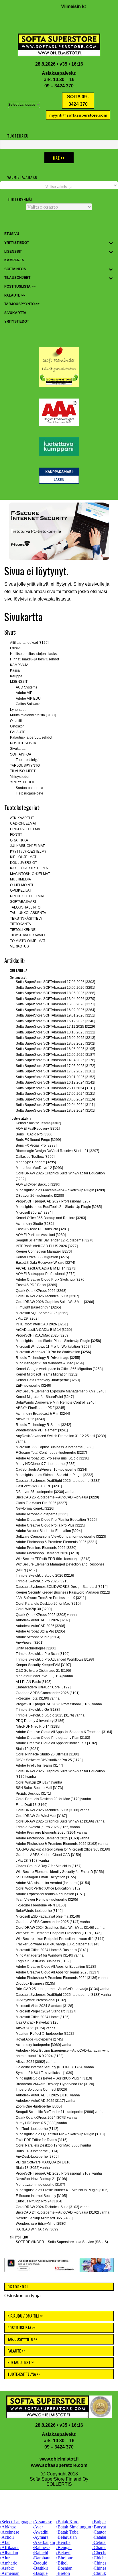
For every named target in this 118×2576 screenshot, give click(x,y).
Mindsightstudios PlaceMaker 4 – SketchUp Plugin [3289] (60, 1190)
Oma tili (16, 721)
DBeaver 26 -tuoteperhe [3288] (40, 1196)
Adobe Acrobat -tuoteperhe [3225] (42, 1514)
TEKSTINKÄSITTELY (26, 919)
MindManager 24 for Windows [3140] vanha (50, 1955)
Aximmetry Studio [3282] (35, 1224)
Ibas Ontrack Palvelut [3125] (38, 2022)
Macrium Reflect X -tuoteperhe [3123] (45, 2034)
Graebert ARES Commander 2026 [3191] (48, 1693)
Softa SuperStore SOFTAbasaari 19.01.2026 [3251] (55, 1015)
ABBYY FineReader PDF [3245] (40, 1408)
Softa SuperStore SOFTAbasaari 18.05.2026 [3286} (56, 993)
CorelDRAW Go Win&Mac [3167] (41, 1816)
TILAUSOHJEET (23, 771)
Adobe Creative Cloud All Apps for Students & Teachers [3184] (64, 1732)
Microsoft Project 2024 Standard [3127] (46, 2011)
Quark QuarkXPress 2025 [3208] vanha (46, 1615)
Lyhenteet (18, 710)
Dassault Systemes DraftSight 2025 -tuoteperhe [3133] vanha (63, 1995)
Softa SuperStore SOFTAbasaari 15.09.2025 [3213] (55, 1038)
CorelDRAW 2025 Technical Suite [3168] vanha (53, 1810)
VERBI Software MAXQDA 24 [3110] (44, 2162)
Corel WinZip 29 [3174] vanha (39, 1782)
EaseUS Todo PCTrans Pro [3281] (42, 1229)
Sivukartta (18, 749)
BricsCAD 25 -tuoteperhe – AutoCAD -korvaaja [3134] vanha (63, 1989)
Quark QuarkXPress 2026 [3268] (41, 1291)
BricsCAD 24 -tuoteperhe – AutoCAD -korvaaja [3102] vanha (63, 2212)
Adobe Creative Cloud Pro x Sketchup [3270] (51, 1280)
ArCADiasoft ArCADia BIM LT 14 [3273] (46, 1268)
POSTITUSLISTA (23, 743)
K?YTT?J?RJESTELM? (28, 852)
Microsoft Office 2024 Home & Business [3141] (52, 1950)
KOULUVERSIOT (23, 863)
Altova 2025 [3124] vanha (36, 2028)
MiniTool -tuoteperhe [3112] (37, 2129)
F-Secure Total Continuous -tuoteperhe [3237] (51, 1453)
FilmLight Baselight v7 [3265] (38, 1307)
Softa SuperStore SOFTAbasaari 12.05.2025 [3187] (55, 1055)
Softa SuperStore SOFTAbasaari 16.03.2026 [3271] (55, 1004)
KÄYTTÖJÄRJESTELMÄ (29, 868)
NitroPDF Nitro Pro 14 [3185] (38, 1727)
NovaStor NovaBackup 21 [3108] (41, 2179)
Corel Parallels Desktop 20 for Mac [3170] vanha (53, 1799)
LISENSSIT (19, 682)
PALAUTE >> (16, 2351)
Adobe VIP (24, 693)
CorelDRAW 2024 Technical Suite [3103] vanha (53, 2207)
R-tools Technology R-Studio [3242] (43, 1425)
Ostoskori (17, 726)
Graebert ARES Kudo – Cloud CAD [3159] (48, 1855)
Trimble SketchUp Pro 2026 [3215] (43, 1581)
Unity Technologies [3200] (36, 1648)
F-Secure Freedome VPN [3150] (41, 1905)
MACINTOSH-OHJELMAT (30, 874)
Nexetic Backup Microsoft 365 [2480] (44, 2218)
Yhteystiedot (20, 777)
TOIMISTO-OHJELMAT (28, 941)
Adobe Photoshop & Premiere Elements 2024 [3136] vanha (62, 1978)
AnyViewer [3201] (29, 1643)
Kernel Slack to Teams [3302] (38, 1123)
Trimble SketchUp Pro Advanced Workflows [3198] (55, 1659)
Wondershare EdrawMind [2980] (41, 2224)
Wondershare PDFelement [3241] (42, 1430)
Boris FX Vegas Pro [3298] (36, 1145)
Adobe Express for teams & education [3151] (50, 1894)
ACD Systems (26, 687)
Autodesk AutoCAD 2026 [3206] (40, 1626)
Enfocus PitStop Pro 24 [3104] (39, 2201)
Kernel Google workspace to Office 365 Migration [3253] (59, 1369)
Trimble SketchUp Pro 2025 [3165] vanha (48, 1827)
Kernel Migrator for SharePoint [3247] (45, 1397)
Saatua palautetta (29, 788)
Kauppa (16, 676)
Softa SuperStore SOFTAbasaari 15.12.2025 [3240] (55, 1021)
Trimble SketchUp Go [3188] (38, 1710)
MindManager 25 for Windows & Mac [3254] (50, 1363)
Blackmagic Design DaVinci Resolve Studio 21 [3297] (57, 1151)
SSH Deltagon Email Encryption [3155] (46, 1877)
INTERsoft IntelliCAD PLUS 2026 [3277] (47, 1246)
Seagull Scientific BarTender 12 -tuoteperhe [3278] (55, 1240)
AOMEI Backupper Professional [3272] (46, 1274)
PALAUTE (18, 732)
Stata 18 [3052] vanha (33, 2168)
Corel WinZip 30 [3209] (34, 1609)
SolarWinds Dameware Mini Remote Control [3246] (56, 1402)
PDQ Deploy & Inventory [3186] (40, 1721)
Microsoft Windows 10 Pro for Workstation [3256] (53, 1352)
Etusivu (16, 648)
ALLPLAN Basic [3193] (34, 1682)
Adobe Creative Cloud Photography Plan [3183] (53, 1738)
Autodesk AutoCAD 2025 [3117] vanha (46, 2101)
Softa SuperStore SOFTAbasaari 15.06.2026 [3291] (55, 988)
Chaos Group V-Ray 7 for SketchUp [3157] (49, 1866)
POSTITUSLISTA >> (21, 2327)
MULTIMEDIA (20, 879)
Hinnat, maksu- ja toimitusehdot (35, 659)
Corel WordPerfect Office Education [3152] (49, 1888)
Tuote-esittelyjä (28, 760)
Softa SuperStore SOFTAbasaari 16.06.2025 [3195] (55, 1049)
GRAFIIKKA (19, 840)
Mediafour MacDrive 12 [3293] (39, 1168)
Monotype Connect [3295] (36, 1162)
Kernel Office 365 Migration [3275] (42, 1257)
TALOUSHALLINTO (25, 907)
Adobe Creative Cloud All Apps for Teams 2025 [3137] (57, 1972)
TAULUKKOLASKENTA (28, 913)
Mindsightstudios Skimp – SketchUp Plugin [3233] (54, 1475)
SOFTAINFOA (21, 754)
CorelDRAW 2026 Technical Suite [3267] (47, 1296)
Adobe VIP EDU (28, 699)
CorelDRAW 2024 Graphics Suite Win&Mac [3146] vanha (60, 1928)
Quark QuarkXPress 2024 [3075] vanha (46, 2118)
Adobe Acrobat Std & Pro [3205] (40, 1631)
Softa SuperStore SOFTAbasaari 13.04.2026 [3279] (55, 999)
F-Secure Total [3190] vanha (38, 1698)
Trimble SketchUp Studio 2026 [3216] (45, 1576)
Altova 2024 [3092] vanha (36, 2062)
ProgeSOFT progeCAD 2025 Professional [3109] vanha (59, 2173)
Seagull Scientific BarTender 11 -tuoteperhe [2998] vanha (60, 2112)
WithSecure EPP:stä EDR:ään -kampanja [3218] (53, 1559)
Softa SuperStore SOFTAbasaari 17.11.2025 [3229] (55, 1027)
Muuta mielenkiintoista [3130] (33, 715)
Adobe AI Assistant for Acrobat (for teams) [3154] (53, 1883)
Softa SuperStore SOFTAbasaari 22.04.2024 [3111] (55, 1105)
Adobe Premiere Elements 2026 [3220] (46, 1548)
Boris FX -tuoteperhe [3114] (37, 2151)
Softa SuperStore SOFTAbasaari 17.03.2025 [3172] (55, 1066)
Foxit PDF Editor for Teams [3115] (42, 2140)
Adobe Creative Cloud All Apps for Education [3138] (56, 1967)
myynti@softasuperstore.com (78, 115)
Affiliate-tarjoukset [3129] (29, 643)
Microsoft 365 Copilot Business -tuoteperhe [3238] (55, 1447)
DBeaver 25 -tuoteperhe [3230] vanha (45, 1492)
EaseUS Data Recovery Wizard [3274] (45, 1263)
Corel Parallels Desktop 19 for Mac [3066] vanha (53, 2145)
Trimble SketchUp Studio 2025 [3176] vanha (50, 1715)
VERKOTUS (19, 946)
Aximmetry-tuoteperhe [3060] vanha (44, 2045)
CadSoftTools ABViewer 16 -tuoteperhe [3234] (51, 1470)
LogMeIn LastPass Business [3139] (43, 1961)
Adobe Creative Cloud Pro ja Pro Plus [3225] (50, 1525)
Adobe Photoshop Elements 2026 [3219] (47, 1553)
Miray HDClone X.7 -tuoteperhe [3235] (46, 1464)
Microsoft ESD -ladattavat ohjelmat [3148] (48, 1916)
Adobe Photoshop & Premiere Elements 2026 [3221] (56, 1542)
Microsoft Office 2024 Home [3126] (43, 2017)
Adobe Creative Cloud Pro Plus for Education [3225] (56, 1520)
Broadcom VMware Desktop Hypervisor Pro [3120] (55, 2084)
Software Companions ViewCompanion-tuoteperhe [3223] (61, 1537)
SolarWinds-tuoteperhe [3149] (39, 1911)
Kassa (15, 670)
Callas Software (28, 704)
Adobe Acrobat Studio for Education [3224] (49, 1531)
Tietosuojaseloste (29, 793)
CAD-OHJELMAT (23, 823)
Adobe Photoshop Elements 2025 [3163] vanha (53, 1838)
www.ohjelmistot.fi (59, 2459)
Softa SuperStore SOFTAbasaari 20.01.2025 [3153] (55, 1077)
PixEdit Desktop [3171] (33, 1794)
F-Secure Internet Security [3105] (41, 2196)
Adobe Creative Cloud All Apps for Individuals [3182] (56, 1743)
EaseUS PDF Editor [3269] (36, 1285)
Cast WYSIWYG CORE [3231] (39, 1486)
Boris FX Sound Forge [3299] (38, 1140)
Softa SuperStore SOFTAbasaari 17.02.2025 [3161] (55, 1071)
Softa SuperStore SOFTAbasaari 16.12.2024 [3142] (55, 1082)
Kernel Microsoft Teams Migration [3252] (47, 1374)
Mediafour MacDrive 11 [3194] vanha (44, 1676)
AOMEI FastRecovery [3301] (38, 1129)
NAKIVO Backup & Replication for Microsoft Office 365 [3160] (63, 1849)
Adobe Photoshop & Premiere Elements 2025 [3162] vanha (62, 1844)
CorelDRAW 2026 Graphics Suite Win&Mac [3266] (55, 1302)
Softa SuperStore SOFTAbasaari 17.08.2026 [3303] (55, 982)
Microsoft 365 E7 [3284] (34, 1213)
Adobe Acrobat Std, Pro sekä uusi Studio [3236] (52, 1458)
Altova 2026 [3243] (30, 1419)
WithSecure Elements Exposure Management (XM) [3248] (61, 1391)
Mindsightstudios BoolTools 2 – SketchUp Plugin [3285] (59, 1207)
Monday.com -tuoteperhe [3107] (40, 2185)
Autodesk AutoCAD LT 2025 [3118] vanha (48, 2095)
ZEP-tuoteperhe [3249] (33, 1386)
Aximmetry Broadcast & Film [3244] (43, 1414)
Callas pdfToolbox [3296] (35, 1157)
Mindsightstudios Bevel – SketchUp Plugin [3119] (54, 2078)
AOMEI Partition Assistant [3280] (41, 1235)
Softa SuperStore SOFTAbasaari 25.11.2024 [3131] (55, 1088)
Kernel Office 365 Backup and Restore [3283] (51, 1218)
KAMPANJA (19, 665)
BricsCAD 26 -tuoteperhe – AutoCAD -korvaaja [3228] (57, 1497)
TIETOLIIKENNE (23, 930)
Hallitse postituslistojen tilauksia (35, 654)
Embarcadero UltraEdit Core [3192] (43, 1687)
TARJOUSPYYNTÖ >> (22, 2339)
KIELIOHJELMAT (23, 857)
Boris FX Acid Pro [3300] (35, 1134)
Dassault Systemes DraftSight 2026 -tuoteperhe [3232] (58, 1481)
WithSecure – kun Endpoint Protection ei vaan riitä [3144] (60, 1939)
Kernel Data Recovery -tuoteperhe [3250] (48, 1380)
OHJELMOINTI (21, 885)
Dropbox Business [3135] (35, 1983)
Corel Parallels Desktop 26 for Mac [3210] (48, 1604)
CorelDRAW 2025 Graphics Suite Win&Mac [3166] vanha (60, 1821)
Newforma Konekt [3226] (35, 1508)
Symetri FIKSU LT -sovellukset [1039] (44, 2073)
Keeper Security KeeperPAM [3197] (43, 1665)
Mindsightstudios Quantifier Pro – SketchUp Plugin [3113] (60, 2134)
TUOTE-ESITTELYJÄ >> (24, 2374)
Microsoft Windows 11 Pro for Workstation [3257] (53, 1347)
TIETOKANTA (20, 924)
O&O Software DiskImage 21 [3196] (43, 1671)
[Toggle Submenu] (111, 243)
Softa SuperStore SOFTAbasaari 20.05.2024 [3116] (55, 1099)
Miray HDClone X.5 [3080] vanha (41, 2123)
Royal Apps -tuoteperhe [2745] (39, 2039)
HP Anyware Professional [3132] (41, 2000)
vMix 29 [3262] (27, 1319)
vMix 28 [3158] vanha (32, 1861)
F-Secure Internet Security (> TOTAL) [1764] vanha (55, 2067)
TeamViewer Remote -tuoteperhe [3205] (47, 1900)
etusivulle (95, 584)
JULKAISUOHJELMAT (27, 846)
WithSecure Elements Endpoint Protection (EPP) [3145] (59, 1933)
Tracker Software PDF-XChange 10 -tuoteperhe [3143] (58, 1944)
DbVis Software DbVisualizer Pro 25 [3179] (49, 1760)
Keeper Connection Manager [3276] (44, 1251)
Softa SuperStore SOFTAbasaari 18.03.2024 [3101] (55, 1111)
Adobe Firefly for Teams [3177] (39, 1765)
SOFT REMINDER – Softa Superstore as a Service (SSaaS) (62, 2242)
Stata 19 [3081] (27, 1749)
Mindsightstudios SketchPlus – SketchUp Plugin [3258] (58, 1341)
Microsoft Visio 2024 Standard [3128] (44, 2006)
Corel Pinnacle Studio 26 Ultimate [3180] (47, 1754)
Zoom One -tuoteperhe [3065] (39, 2106)
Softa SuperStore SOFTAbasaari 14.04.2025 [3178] (55, 1060)
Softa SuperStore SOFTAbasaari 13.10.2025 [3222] (55, 1032)
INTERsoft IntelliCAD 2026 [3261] (42, 1324)
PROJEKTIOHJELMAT (27, 896)
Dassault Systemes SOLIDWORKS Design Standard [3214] (62, 1587)
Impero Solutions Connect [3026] (41, 2090)
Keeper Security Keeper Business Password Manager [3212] (63, 1592)
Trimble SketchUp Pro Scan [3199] (43, 1654)
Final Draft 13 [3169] (32, 1805)
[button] (59, 531)
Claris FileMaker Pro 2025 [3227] (41, 1503)
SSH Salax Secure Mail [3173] (39, 1788)
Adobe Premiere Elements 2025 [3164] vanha (51, 1833)
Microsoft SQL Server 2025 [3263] (42, 1313)
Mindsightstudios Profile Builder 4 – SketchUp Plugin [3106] (62, 2190)
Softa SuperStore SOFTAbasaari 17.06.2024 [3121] (55, 1094)
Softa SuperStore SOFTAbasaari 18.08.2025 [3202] (55, 1043)
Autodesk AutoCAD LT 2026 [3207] (43, 1620)
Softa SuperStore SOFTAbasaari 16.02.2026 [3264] (55, 1010)
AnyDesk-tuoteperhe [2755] (37, 2157)
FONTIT (16, 835)
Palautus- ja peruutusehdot (31, 737)
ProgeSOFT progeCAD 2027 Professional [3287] (54, 1201)
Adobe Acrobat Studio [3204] (38, 1637)
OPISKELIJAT (21, 890)
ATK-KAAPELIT (22, 818)
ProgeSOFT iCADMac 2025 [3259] (43, 1335)
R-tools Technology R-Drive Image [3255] (48, 1358)
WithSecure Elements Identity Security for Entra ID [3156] (60, 1872)
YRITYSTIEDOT (22, 782)
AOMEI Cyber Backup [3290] (38, 1184)
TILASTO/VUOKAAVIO (27, 935)
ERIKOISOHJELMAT (26, 829)
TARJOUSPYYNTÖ (25, 766)
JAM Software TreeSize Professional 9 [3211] (51, 1598)
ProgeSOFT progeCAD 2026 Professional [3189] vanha (59, 1704)
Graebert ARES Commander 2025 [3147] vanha (53, 1922)
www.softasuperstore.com (59, 2465)
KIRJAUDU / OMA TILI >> (25, 2316)
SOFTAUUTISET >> (21, 2362)
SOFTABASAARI (23, 902)
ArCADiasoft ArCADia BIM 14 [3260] (44, 1330)
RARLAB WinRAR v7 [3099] (38, 2229)
